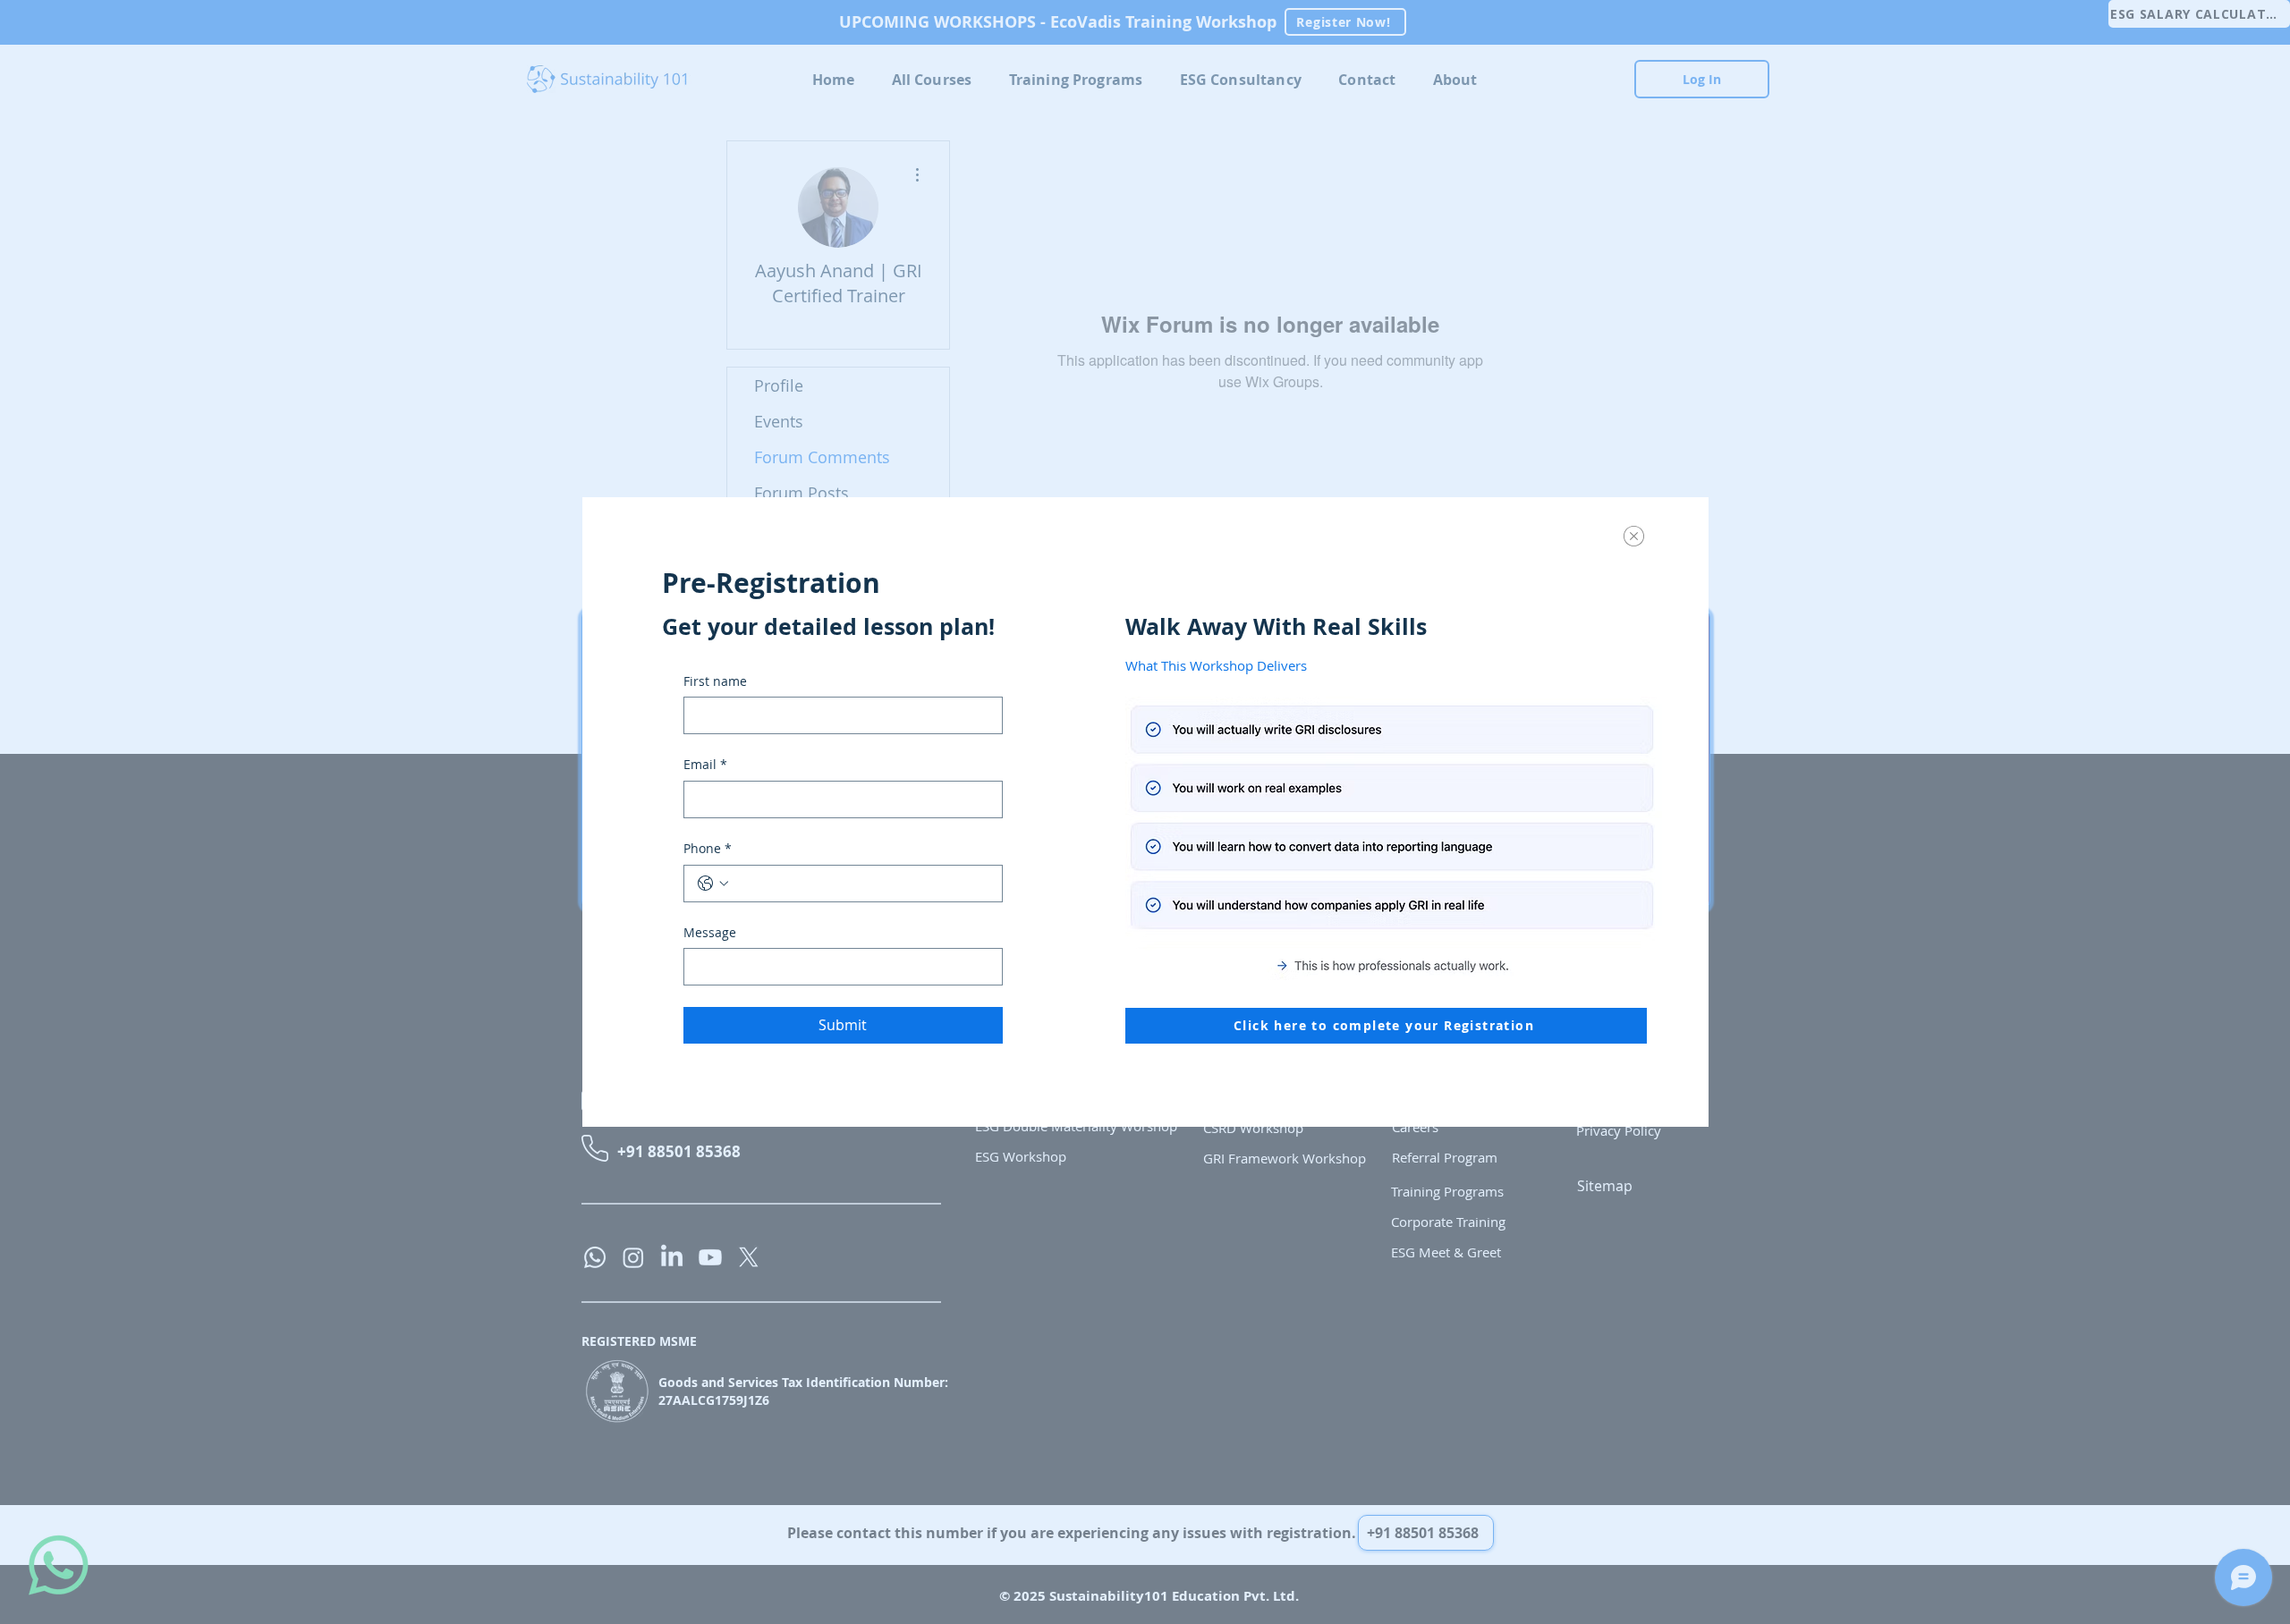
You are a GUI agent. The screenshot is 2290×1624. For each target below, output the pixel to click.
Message (710, 932)
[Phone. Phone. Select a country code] (713, 884)
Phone (708, 848)
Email (705, 764)
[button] (1634, 536)
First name (715, 681)
